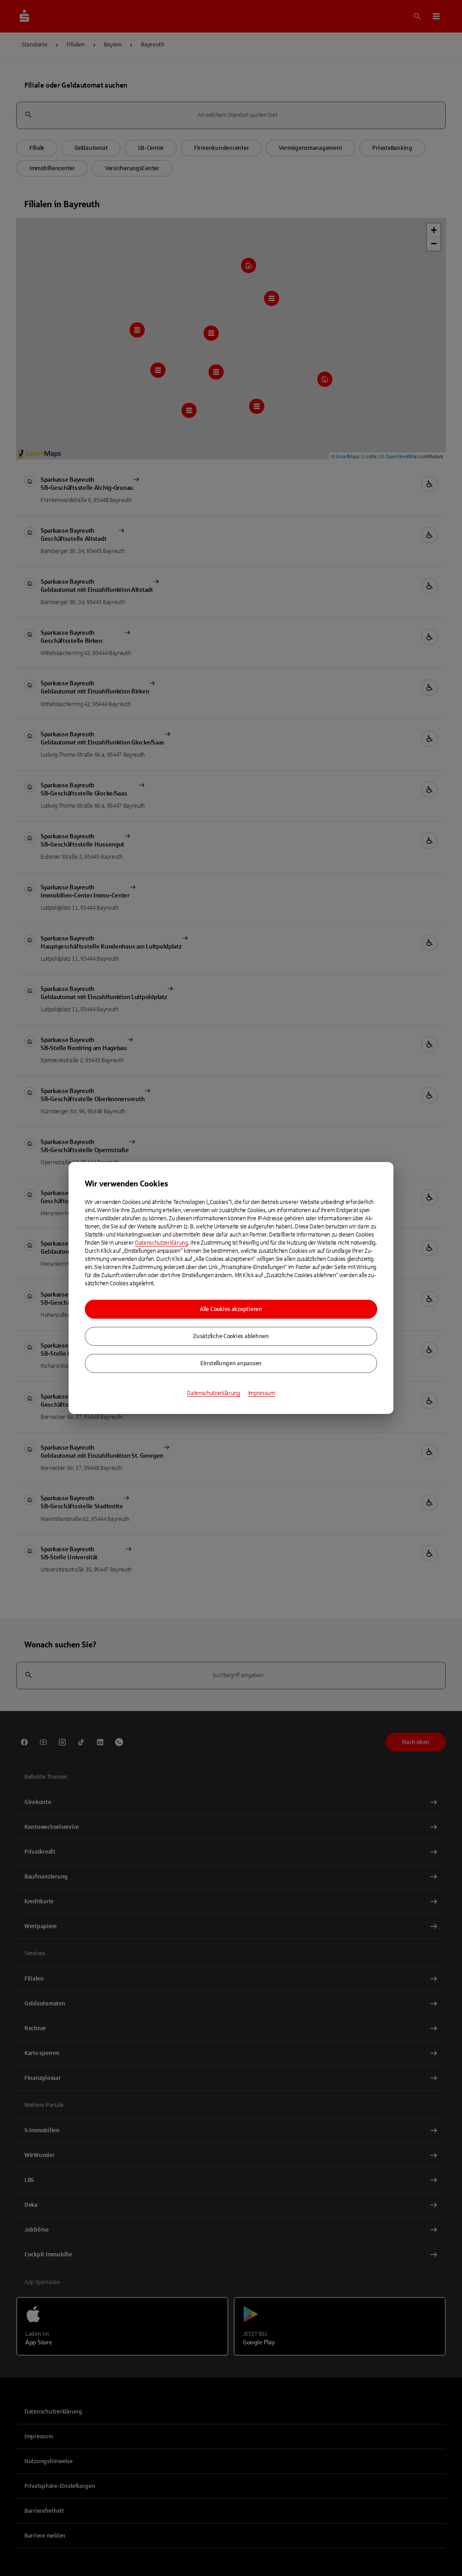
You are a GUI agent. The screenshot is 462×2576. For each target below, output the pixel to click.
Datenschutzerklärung (162, 1243)
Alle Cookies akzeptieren (231, 1309)
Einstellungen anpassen (231, 1363)
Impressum (262, 1393)
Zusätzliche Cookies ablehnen (231, 1336)
